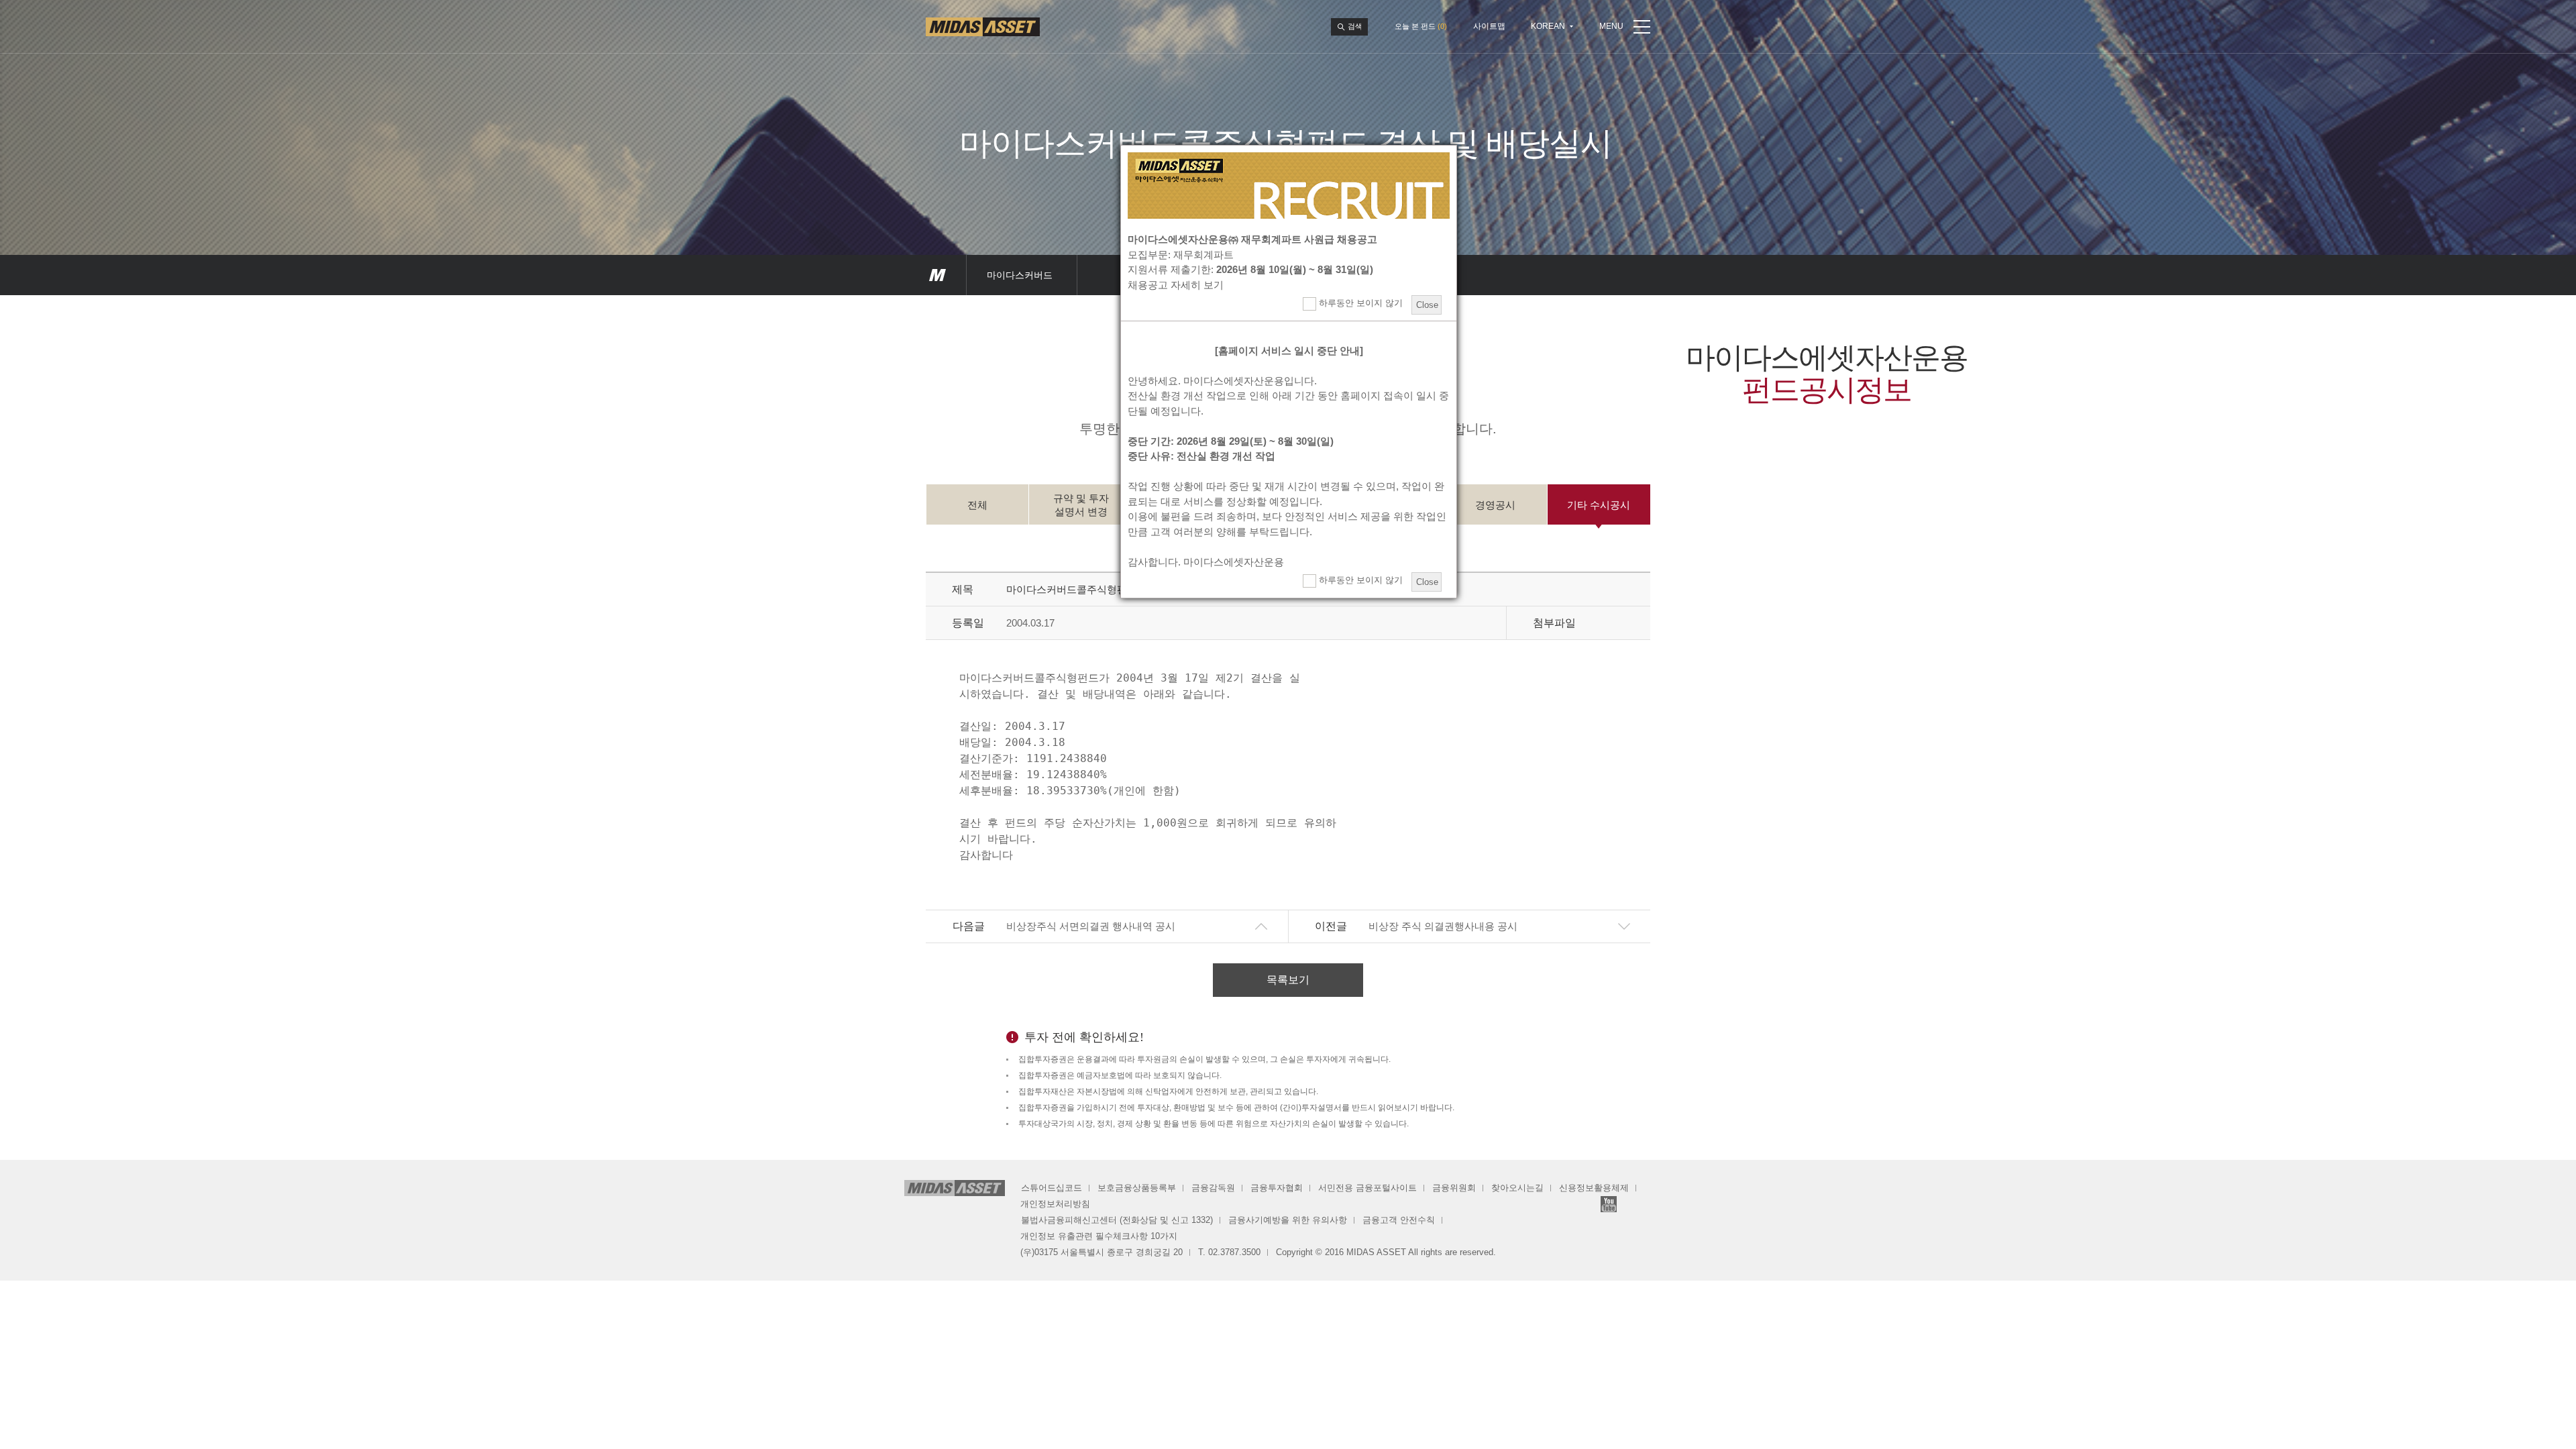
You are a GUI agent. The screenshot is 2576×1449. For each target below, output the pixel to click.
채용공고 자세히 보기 (1176, 285)
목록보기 (1288, 980)
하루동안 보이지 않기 (1359, 303)
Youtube (1609, 1204)
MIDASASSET (937, 275)
